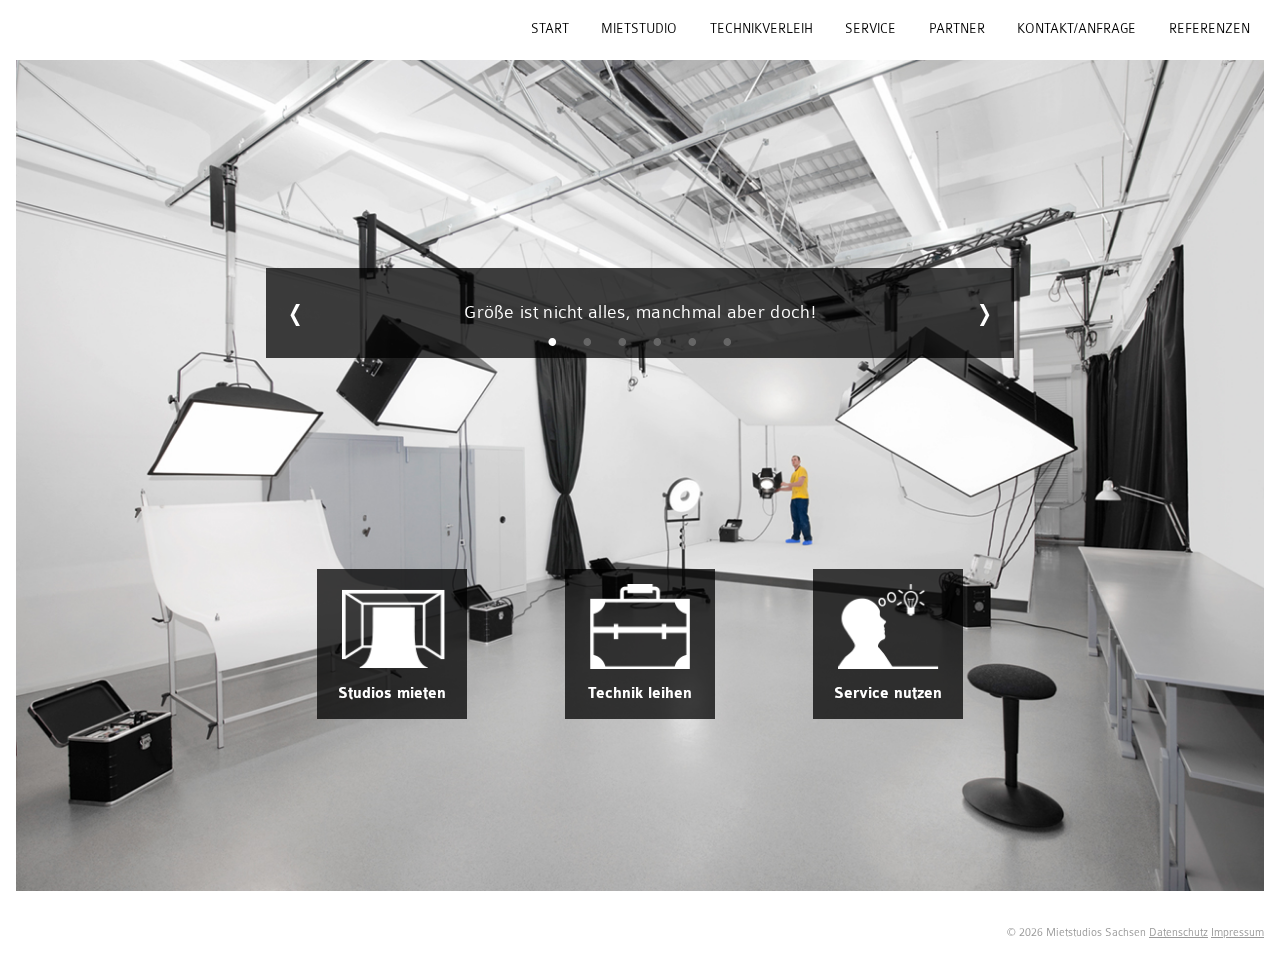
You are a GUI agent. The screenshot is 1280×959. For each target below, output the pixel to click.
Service (870, 29)
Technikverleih (761, 29)
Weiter (984, 313)
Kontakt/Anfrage (1076, 29)
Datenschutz (1178, 932)
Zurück (296, 313)
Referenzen (1209, 29)
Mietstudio (639, 29)
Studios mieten (392, 694)
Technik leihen (640, 694)
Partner (957, 29)
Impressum (1237, 932)
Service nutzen (888, 694)
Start (550, 29)
